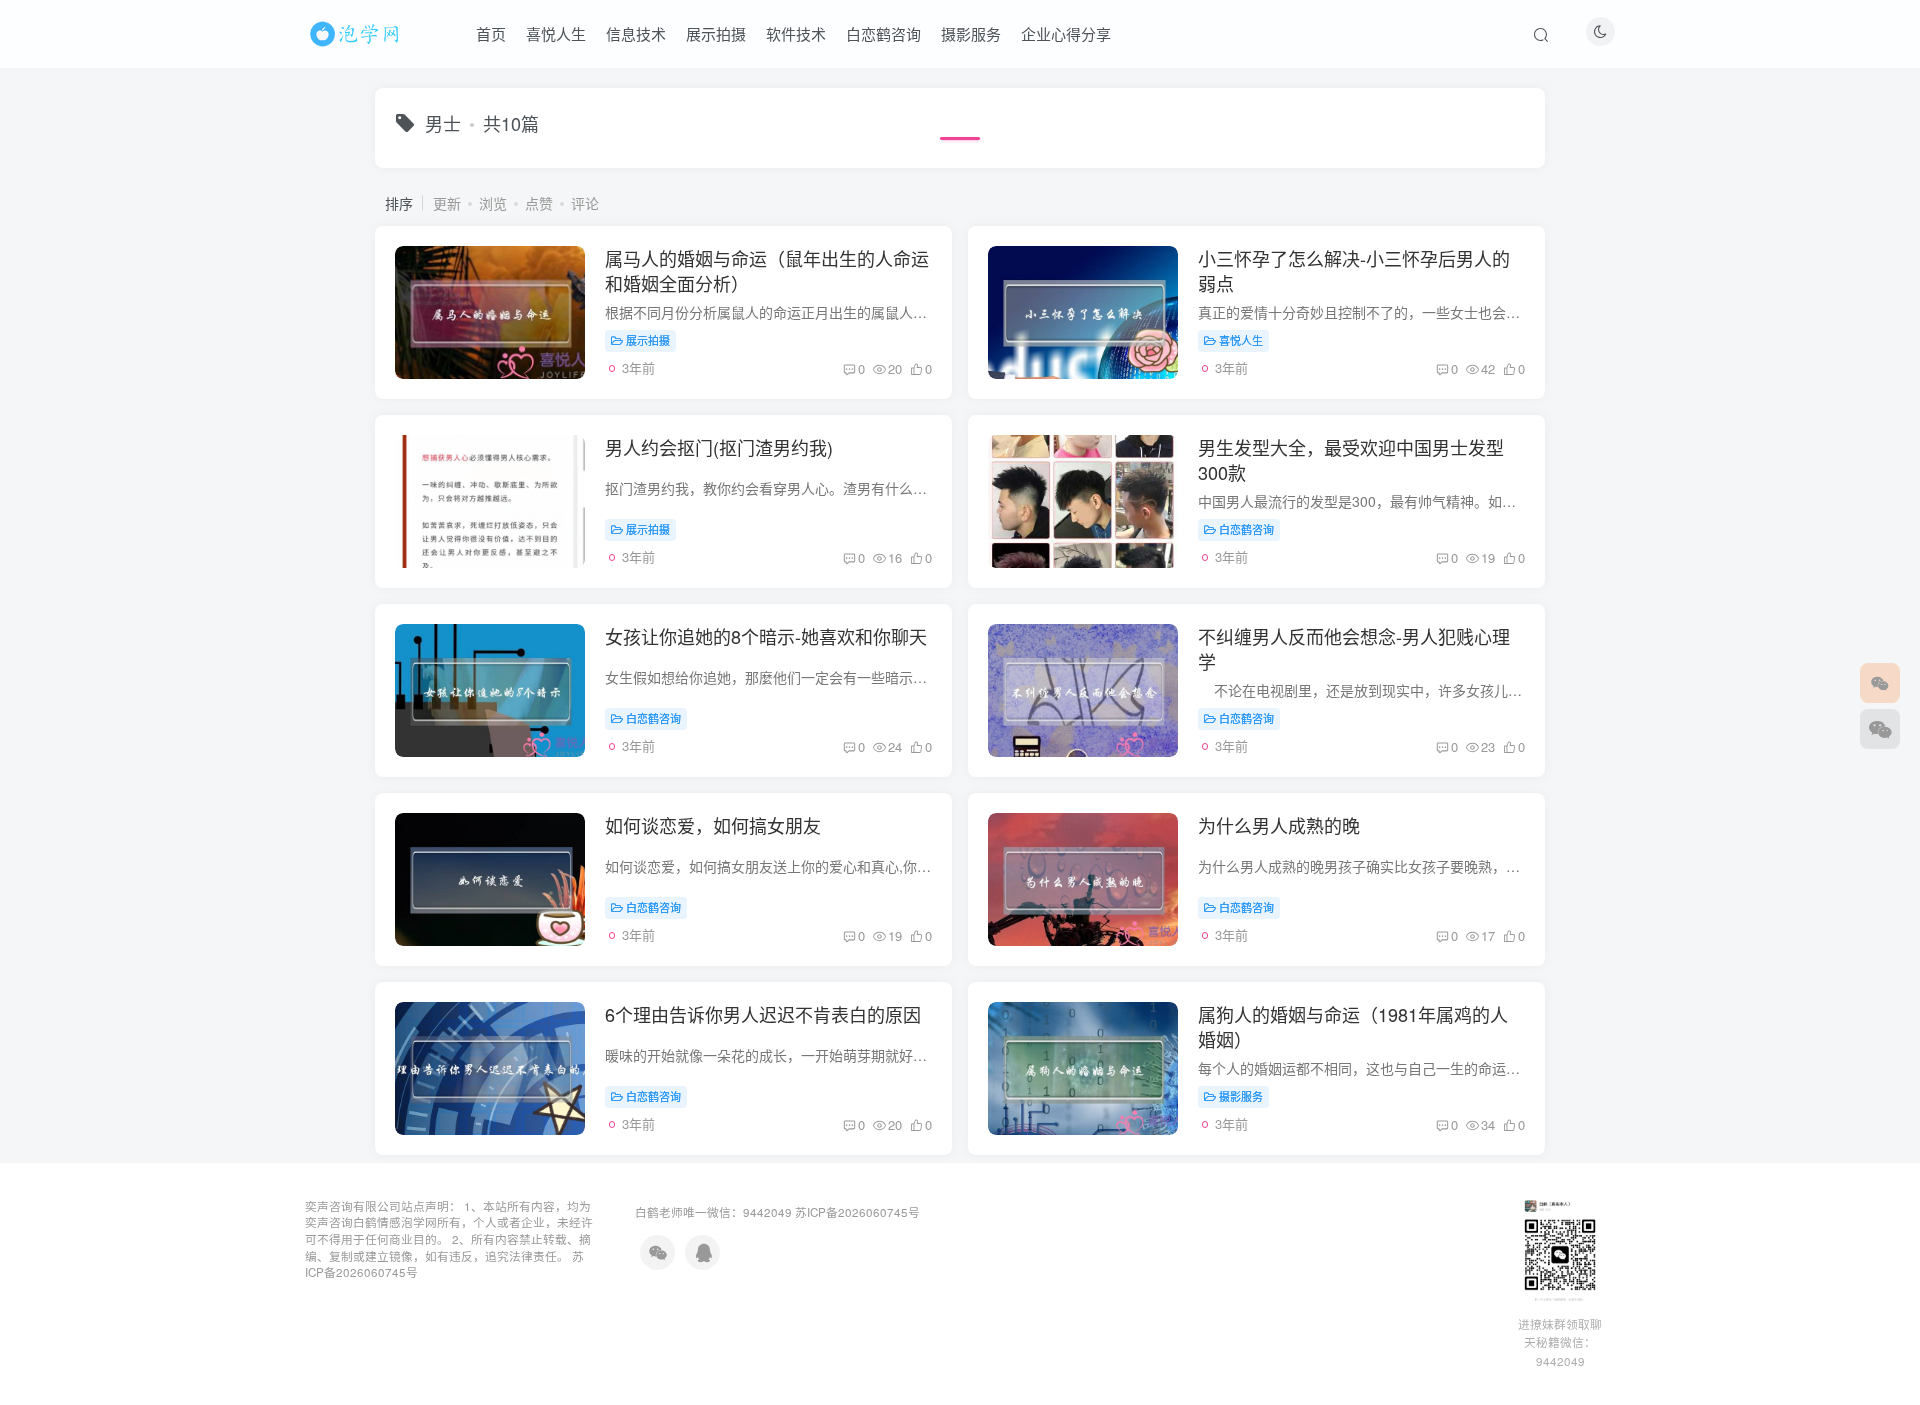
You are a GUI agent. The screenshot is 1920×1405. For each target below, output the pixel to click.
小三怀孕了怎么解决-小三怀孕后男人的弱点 (1354, 270)
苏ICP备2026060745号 (857, 1212)
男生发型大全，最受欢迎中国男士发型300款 (1351, 459)
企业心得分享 (1066, 33)
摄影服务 (971, 33)
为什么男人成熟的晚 (1279, 825)
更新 (447, 203)
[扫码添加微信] (1880, 729)
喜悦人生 (556, 33)
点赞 (539, 203)
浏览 (493, 203)
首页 (491, 33)
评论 (585, 203)
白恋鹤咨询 (883, 33)
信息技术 (636, 33)
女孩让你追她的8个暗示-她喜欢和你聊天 (766, 636)
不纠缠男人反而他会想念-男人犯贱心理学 (1354, 648)
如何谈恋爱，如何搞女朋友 (713, 825)
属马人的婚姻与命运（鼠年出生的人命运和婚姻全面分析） (767, 270)
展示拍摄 (716, 33)
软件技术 (796, 33)
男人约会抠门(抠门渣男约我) (719, 447)
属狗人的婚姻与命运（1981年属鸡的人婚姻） (1353, 1026)
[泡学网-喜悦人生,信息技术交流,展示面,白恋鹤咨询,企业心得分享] (358, 31)
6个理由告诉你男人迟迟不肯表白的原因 (763, 1014)
